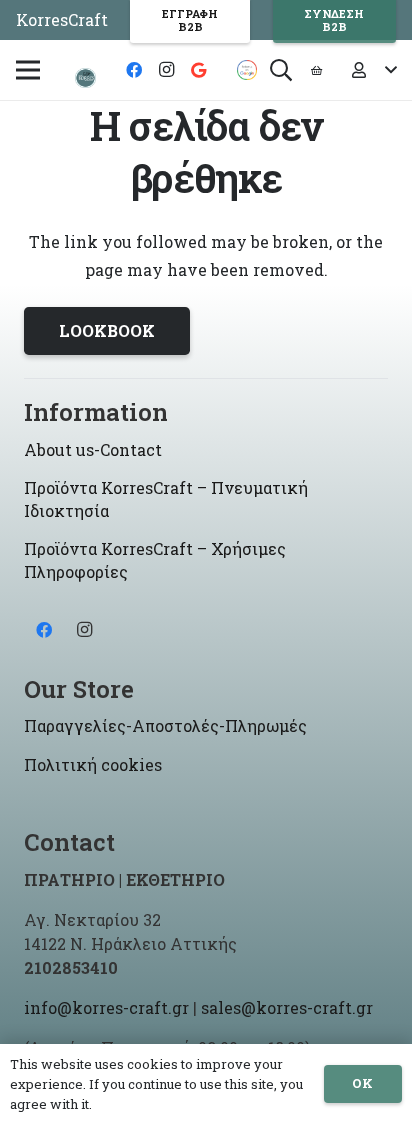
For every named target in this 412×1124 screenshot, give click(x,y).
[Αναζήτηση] (281, 70)
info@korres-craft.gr (106, 1007)
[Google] (198, 70)
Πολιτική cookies (93, 764)
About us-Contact (93, 449)
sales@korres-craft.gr (287, 1007)
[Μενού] (28, 70)
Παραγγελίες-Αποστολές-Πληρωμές (165, 725)
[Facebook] (134, 70)
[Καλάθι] (316, 70)
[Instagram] (166, 70)
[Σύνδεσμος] (85, 78)
